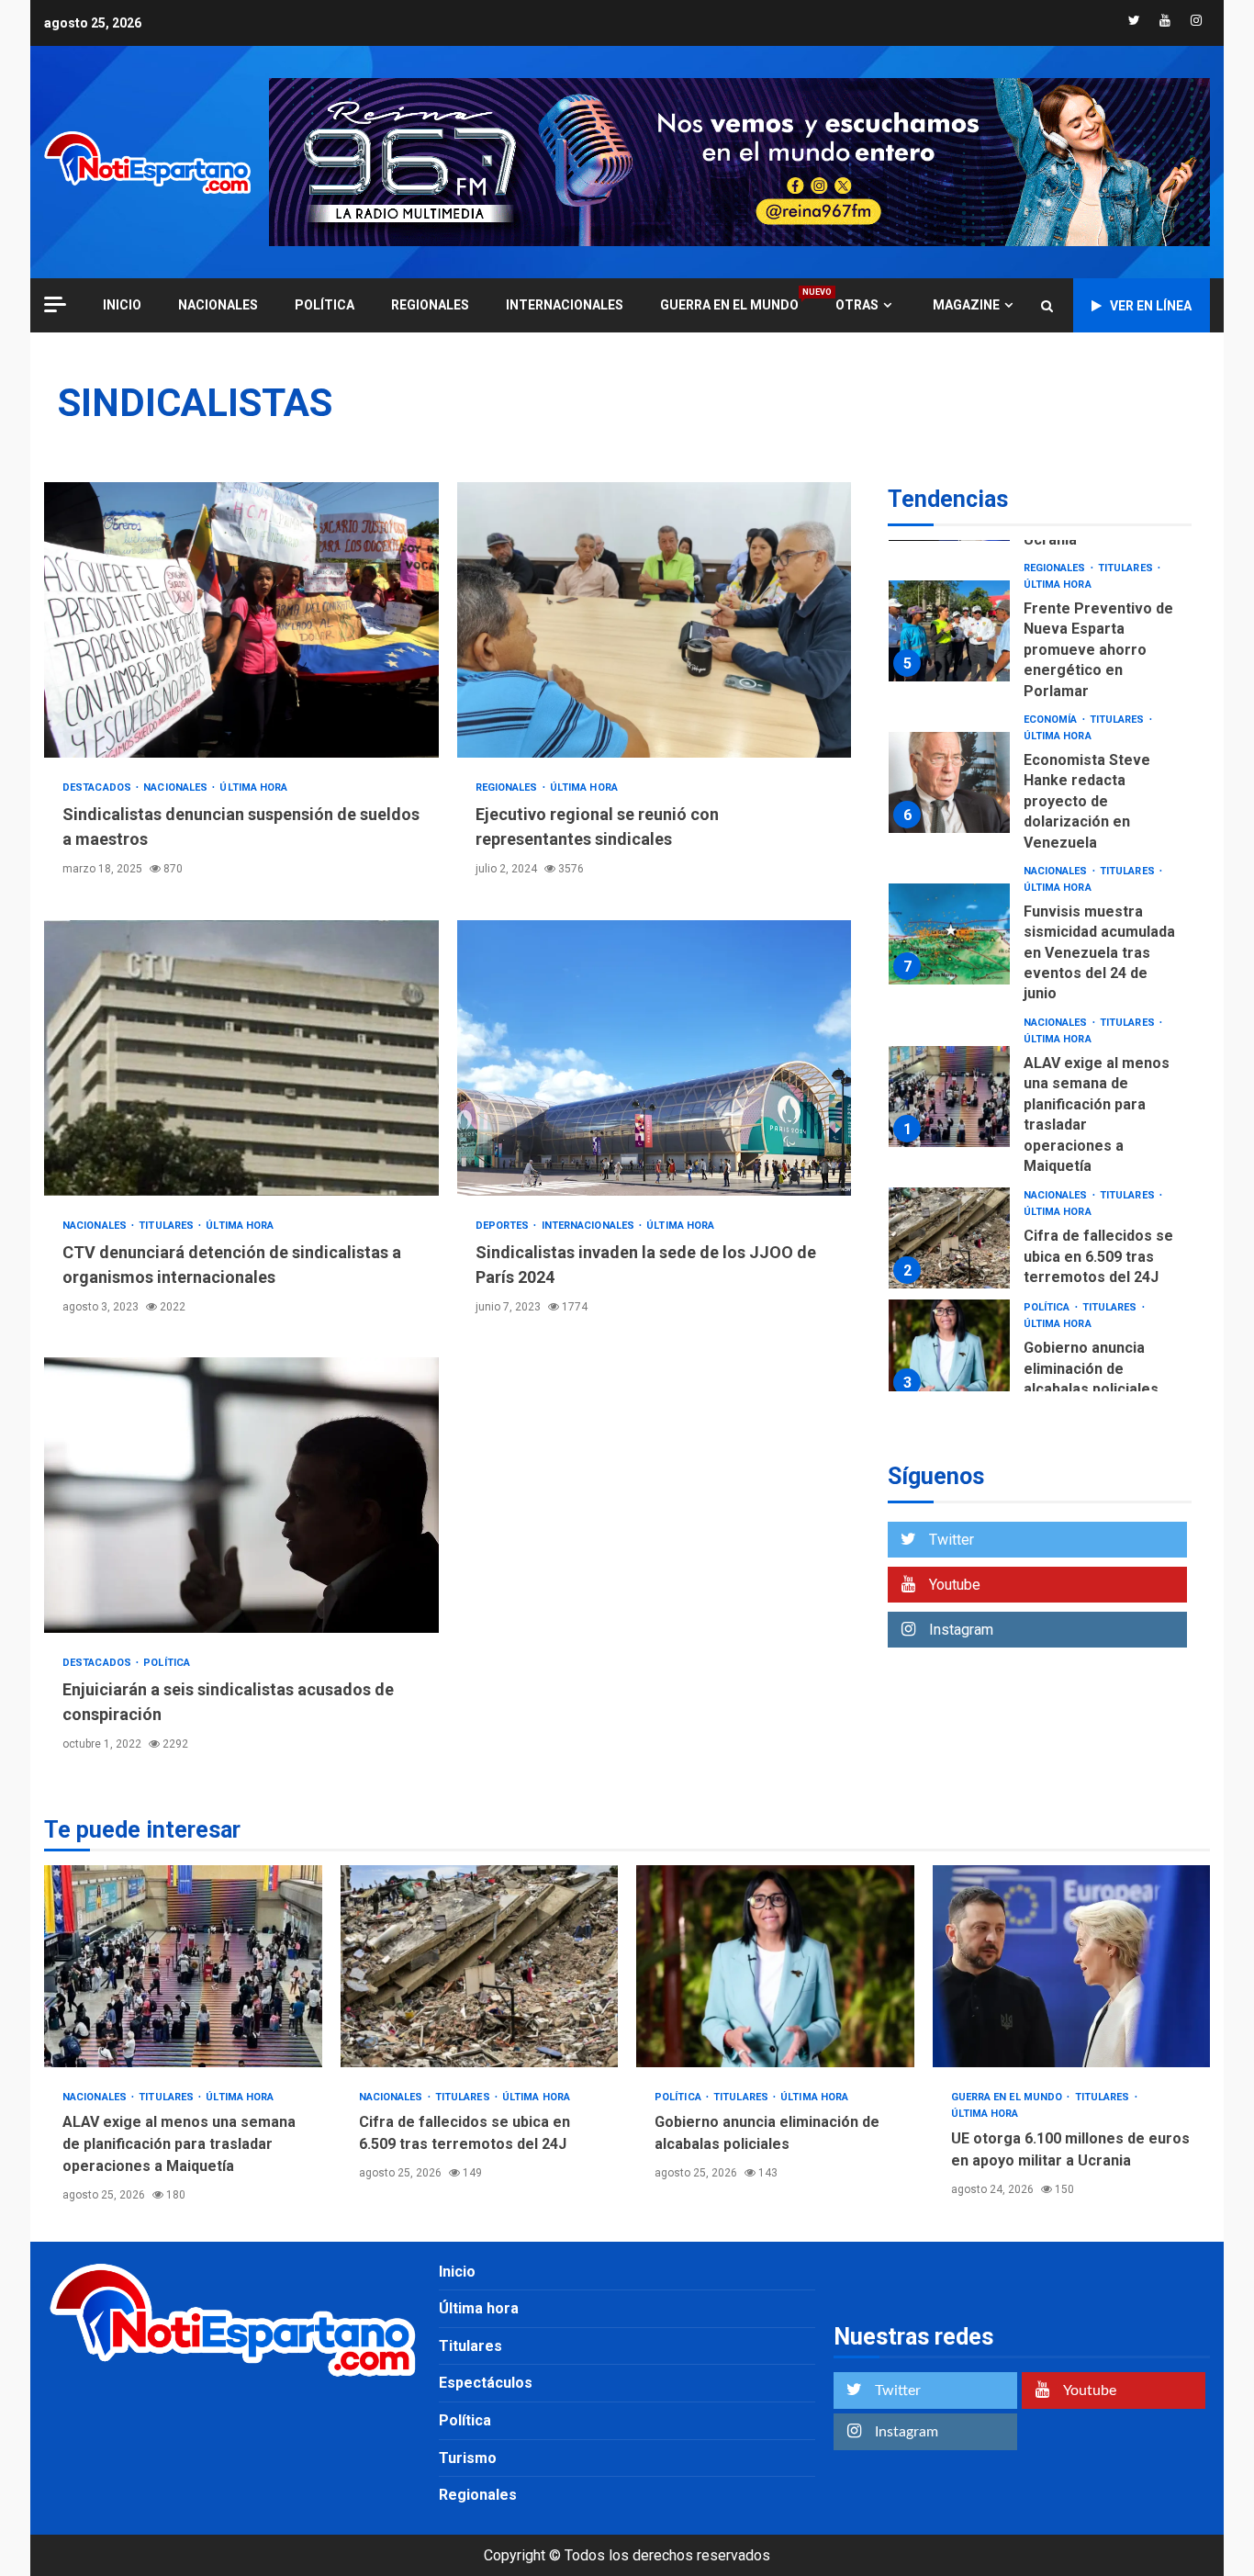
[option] (1040, 636)
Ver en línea (1151, 306)
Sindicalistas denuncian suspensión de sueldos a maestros (241, 620)
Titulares (168, 1226)
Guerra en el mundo (729, 304)
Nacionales (218, 305)
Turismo (468, 2458)
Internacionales (565, 305)
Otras (857, 305)
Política (325, 305)
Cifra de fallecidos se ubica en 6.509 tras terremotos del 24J (949, 1238)
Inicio (457, 2272)
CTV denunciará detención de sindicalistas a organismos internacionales (241, 1058)
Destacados (98, 787)
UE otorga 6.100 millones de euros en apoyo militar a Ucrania (1072, 1966)
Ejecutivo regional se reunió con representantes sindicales (655, 620)
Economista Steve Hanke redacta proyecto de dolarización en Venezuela (949, 783)
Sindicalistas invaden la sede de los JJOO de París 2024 (655, 1058)
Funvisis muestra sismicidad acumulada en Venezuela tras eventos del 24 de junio (949, 935)
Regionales (430, 305)
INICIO (122, 305)
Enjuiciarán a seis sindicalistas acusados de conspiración (241, 1495)
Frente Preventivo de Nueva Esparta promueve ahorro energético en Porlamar (949, 632)
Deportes (504, 1226)
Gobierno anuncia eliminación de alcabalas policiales (949, 1350)
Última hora (253, 787)
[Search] (1047, 306)
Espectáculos (486, 2383)
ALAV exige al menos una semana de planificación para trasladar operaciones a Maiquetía (949, 1097)
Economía (1052, 720)
